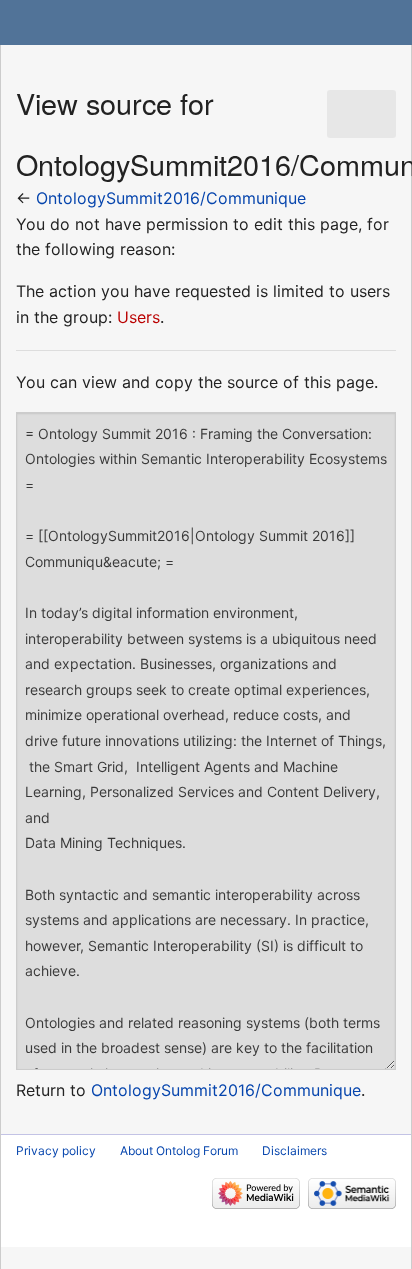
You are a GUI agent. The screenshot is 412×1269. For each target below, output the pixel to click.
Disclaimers (294, 1150)
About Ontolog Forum (179, 1150)
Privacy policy (56, 1150)
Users (138, 317)
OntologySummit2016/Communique (171, 198)
